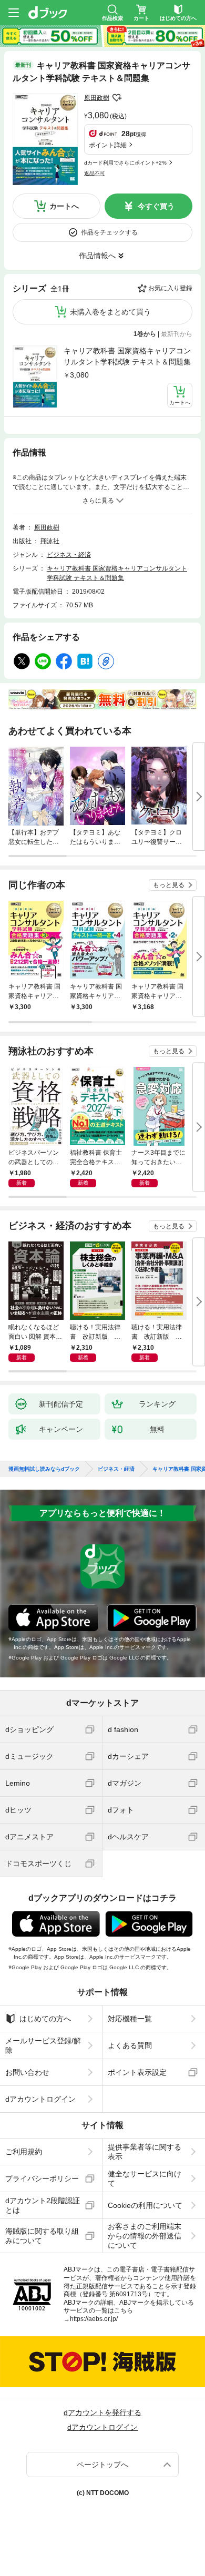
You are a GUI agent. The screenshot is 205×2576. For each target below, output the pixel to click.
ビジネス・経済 (69, 555)
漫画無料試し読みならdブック (44, 1469)
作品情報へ (97, 256)
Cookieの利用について (145, 2205)
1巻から (145, 334)
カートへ (64, 206)
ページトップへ (102, 2465)
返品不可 (95, 173)
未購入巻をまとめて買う (110, 312)
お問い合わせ (27, 2072)
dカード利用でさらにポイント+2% (125, 163)
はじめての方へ (45, 2019)
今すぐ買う (156, 206)
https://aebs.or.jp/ (94, 2319)
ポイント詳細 (108, 145)
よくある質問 (130, 2045)
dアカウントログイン (40, 2099)
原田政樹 (97, 98)
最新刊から (177, 334)
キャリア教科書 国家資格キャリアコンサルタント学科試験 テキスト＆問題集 (127, 356)
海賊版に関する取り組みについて (42, 2236)
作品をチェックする (109, 232)
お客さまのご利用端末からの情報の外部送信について (145, 2236)
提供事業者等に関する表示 (145, 2152)
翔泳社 (50, 541)
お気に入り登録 (170, 288)
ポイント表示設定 (137, 2072)
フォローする (117, 98)
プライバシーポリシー (42, 2178)
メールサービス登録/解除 (43, 2045)
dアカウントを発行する (102, 2412)
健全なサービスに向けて (145, 2178)
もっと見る (169, 885)
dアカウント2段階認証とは (43, 2205)
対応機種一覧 (130, 2019)
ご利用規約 (24, 2152)
